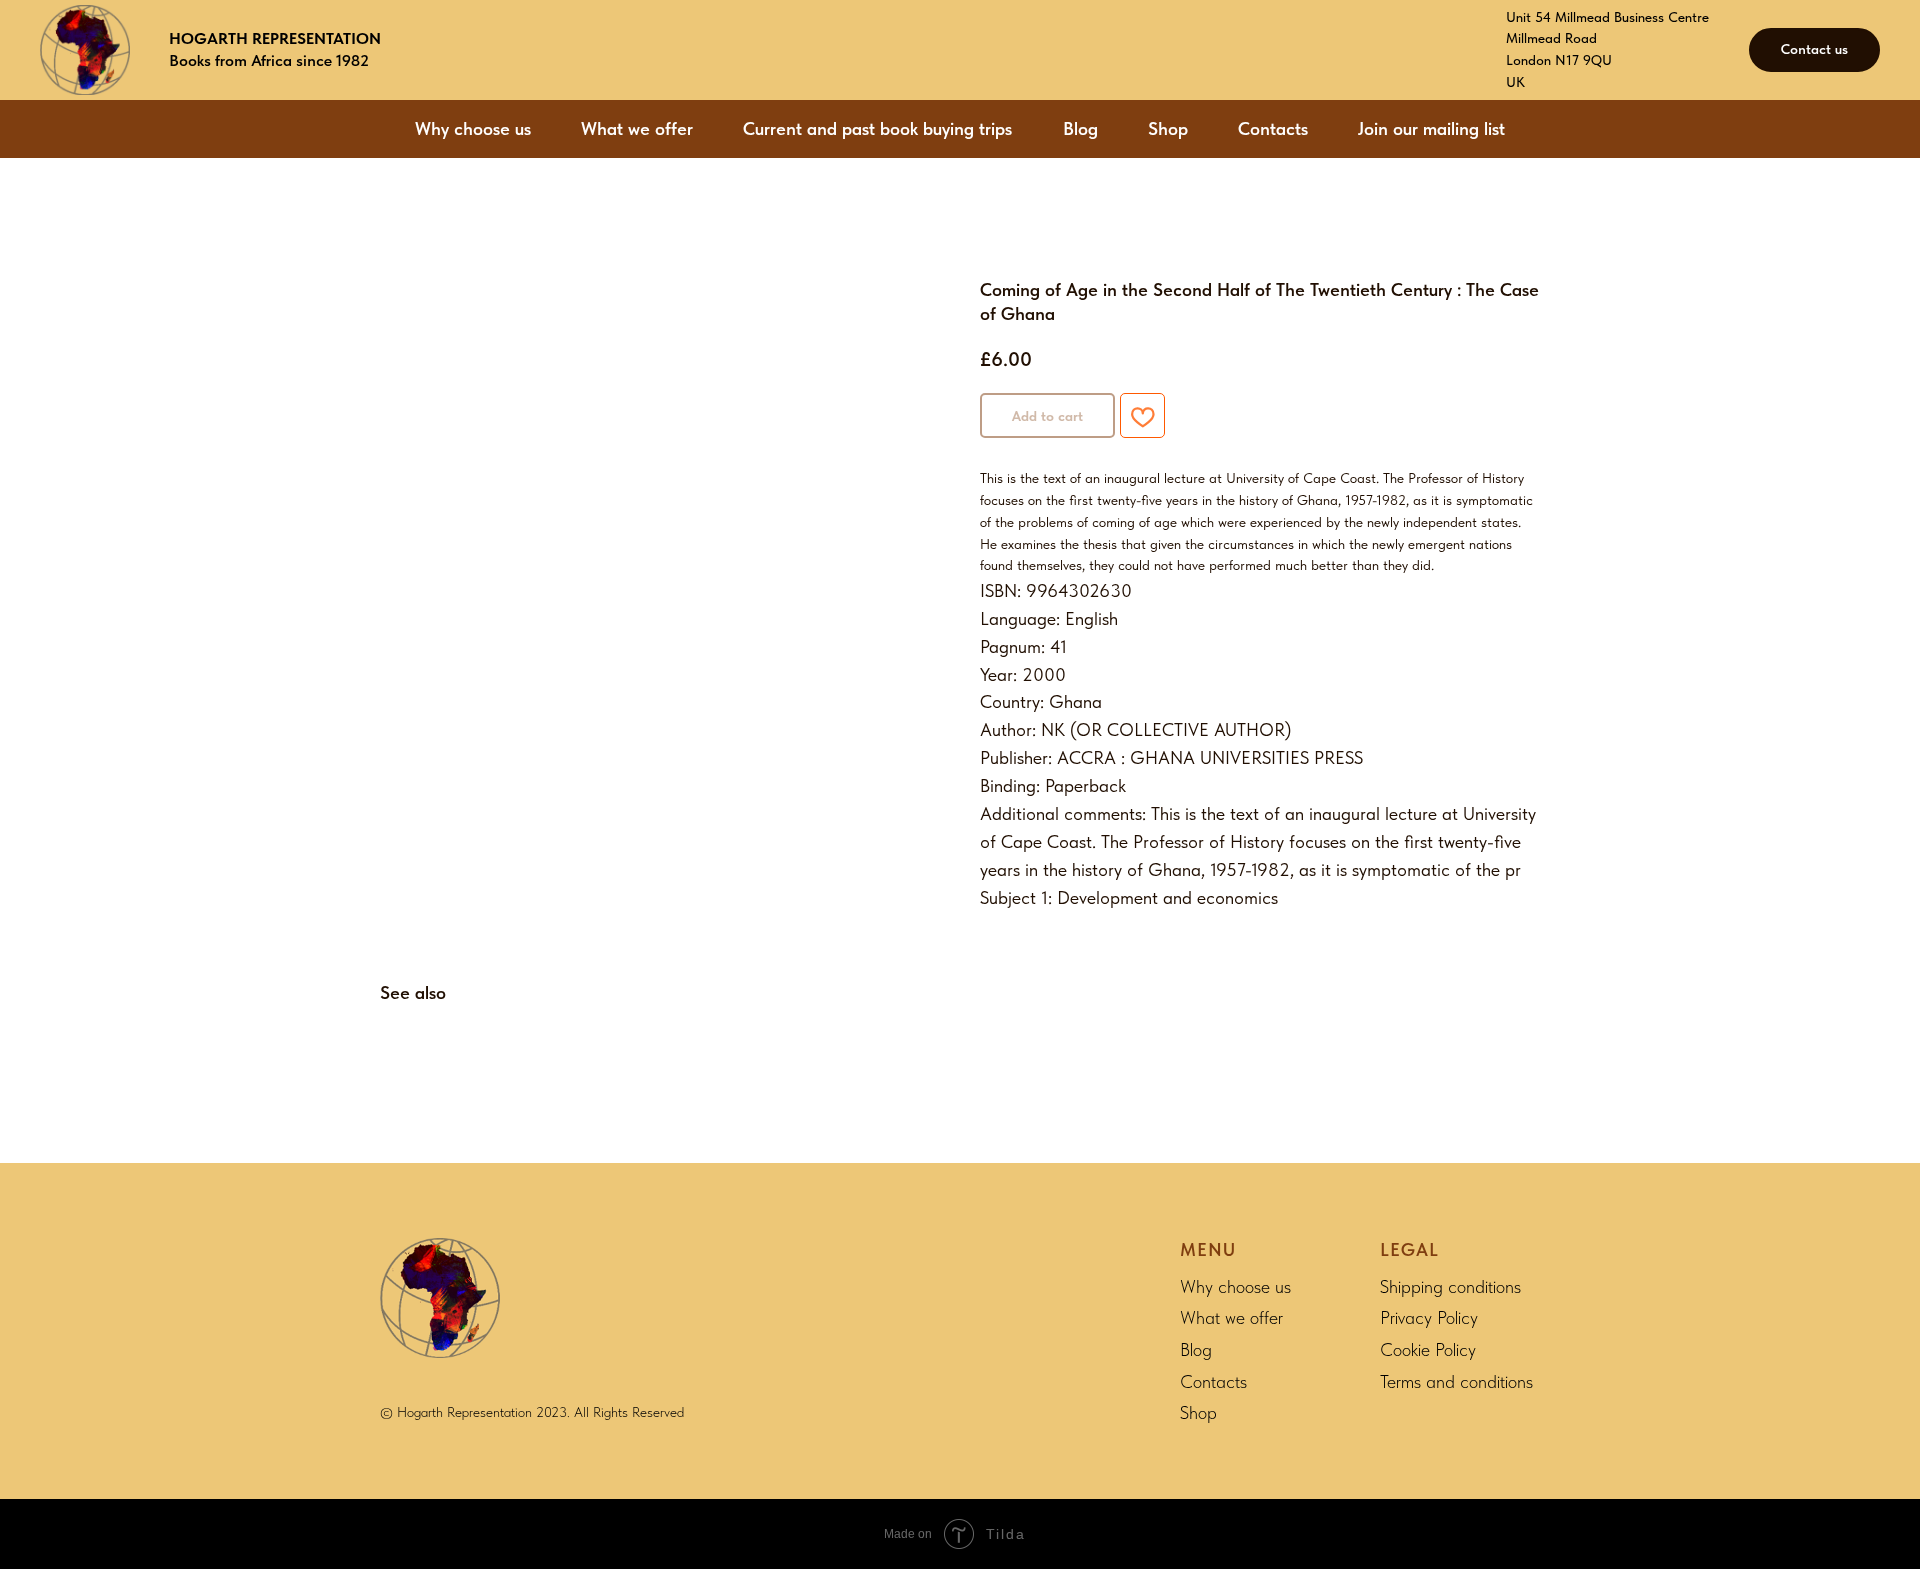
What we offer (637, 128)
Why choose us (473, 128)
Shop (1168, 128)
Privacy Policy (1429, 1317)
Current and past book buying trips (877, 128)
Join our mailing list (1431, 128)
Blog (1080, 128)
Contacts (1273, 128)
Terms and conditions (1456, 1381)
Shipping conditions (1450, 1286)
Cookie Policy (1428, 1349)
